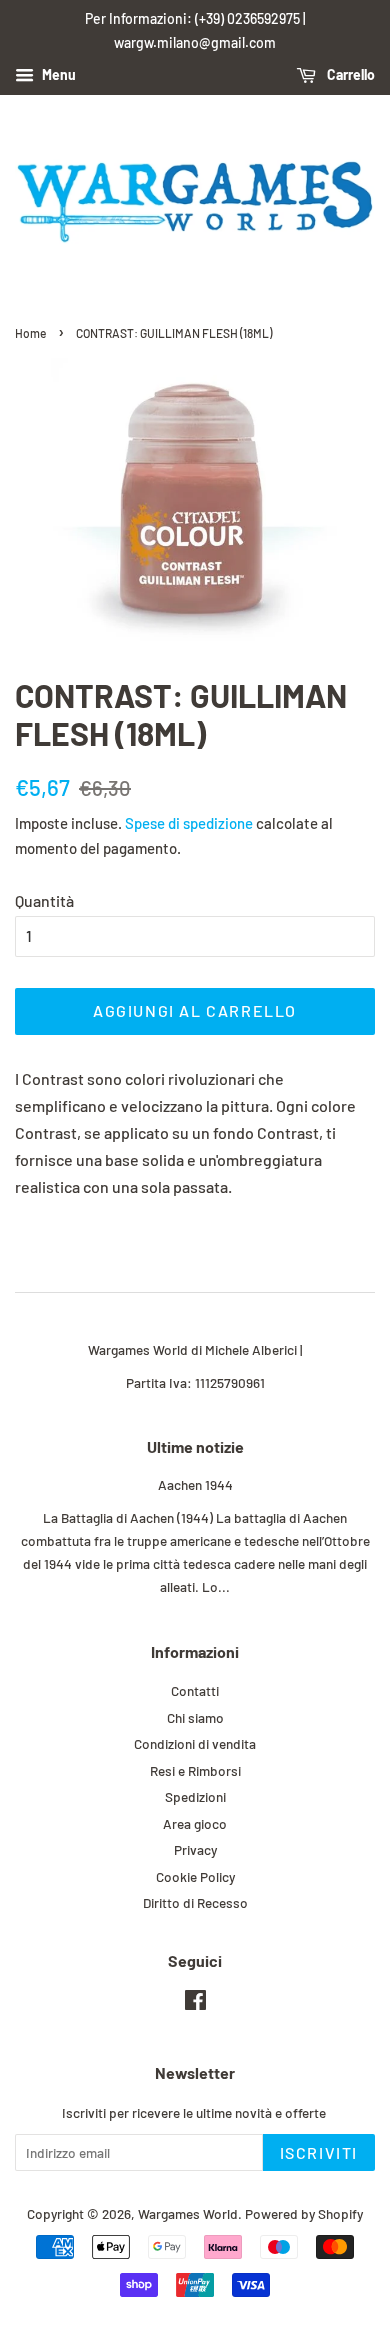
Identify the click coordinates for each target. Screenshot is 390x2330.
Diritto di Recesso (195, 1902)
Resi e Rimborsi (195, 1770)
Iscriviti (319, 2152)
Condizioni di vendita (195, 1743)
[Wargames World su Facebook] (195, 2003)
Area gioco (195, 1823)
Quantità (44, 900)
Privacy (195, 1849)
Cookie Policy (195, 1876)
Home (30, 333)
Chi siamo (195, 1717)
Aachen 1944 (195, 1484)
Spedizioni (195, 1796)
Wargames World (188, 2213)
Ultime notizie (195, 1446)
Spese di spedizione (189, 823)
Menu (57, 74)
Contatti (195, 1690)
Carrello (349, 74)
